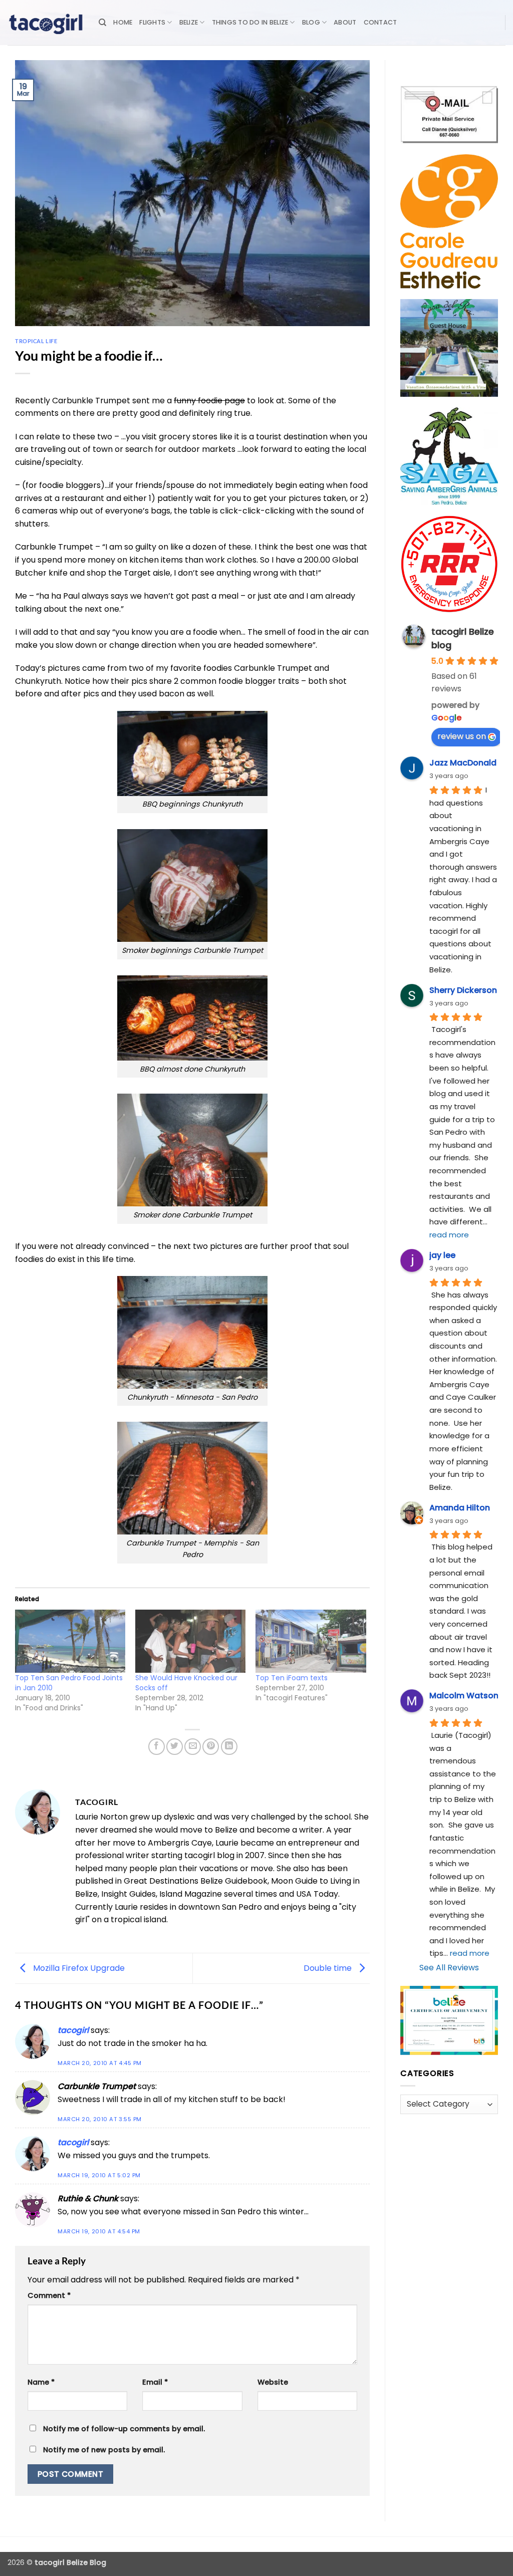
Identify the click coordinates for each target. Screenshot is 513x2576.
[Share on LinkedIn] (229, 1747)
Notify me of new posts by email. (104, 2450)
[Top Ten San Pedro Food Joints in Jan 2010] (70, 1641)
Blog (311, 22)
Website (273, 2382)
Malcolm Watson (464, 1696)
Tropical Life (36, 341)
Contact (380, 22)
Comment (49, 2295)
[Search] (102, 23)
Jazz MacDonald (463, 763)
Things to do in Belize (250, 22)
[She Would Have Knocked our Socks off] (190, 1641)
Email (155, 2382)
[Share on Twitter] (175, 1747)
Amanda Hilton (460, 1508)
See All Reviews (449, 1968)
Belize (189, 22)
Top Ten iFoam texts (292, 1678)
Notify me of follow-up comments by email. (124, 2429)
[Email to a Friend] (193, 1747)
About (345, 22)
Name (41, 2382)
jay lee (442, 1255)
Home (123, 22)
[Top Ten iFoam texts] (311, 1641)
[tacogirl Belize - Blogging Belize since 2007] (46, 23)
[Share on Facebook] (157, 1747)
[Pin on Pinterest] (211, 1747)
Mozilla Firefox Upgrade (78, 1968)
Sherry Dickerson (463, 990)
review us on (462, 736)
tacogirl (73, 2030)
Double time (329, 1968)
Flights (152, 22)
